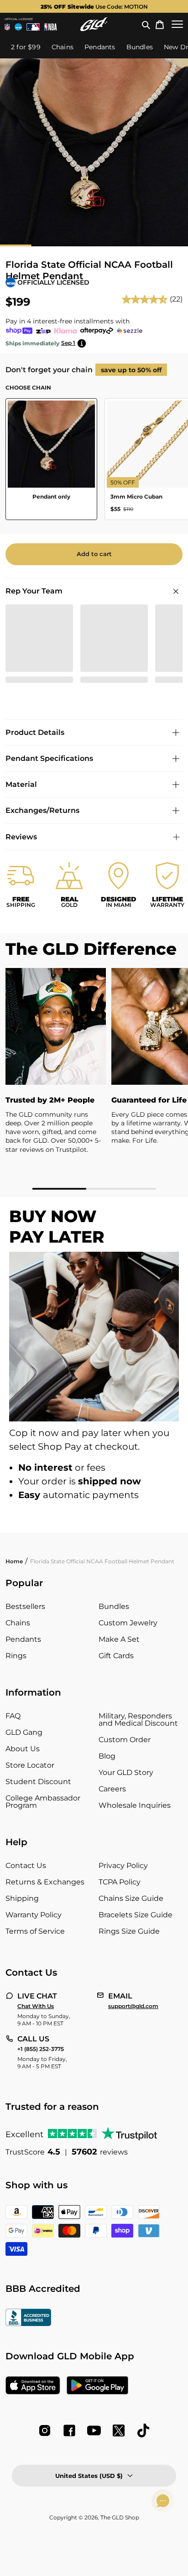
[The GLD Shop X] (119, 2430)
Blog (107, 1756)
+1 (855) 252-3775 (41, 2049)
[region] (94, 1079)
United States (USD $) (89, 2476)
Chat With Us (36, 2006)
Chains (18, 1623)
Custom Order (125, 1740)
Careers (112, 1789)
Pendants (23, 1639)
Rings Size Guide (129, 1931)
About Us (23, 1749)
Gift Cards (116, 1656)
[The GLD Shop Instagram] (45, 2430)
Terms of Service (35, 1931)
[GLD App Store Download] (33, 2386)
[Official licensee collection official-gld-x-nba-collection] (50, 27)
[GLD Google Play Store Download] (97, 2386)
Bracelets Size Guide (136, 1915)
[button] (146, 24)
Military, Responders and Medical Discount (138, 1720)
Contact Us (26, 1866)
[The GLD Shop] (94, 24)
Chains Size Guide (131, 1898)
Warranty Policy (34, 1915)
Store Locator (30, 1765)
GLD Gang (24, 1732)
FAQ (13, 1716)
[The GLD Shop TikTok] (143, 2430)
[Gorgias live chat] (163, 2501)
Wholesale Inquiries (135, 1805)
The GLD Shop (120, 2517)
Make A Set (119, 1639)
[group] (94, 6)
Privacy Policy (123, 1866)
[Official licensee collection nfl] (7, 27)
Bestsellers (25, 1606)
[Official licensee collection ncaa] (18, 27)
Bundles (114, 1606)
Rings (16, 1656)
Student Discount (38, 1782)
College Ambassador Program (43, 1802)
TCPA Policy (120, 1882)
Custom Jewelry (128, 1623)
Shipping (22, 1898)
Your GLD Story (126, 1772)
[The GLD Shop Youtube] (94, 2430)
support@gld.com (133, 2006)
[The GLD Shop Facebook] (69, 2430)
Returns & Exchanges (45, 1882)
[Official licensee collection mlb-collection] (33, 27)
